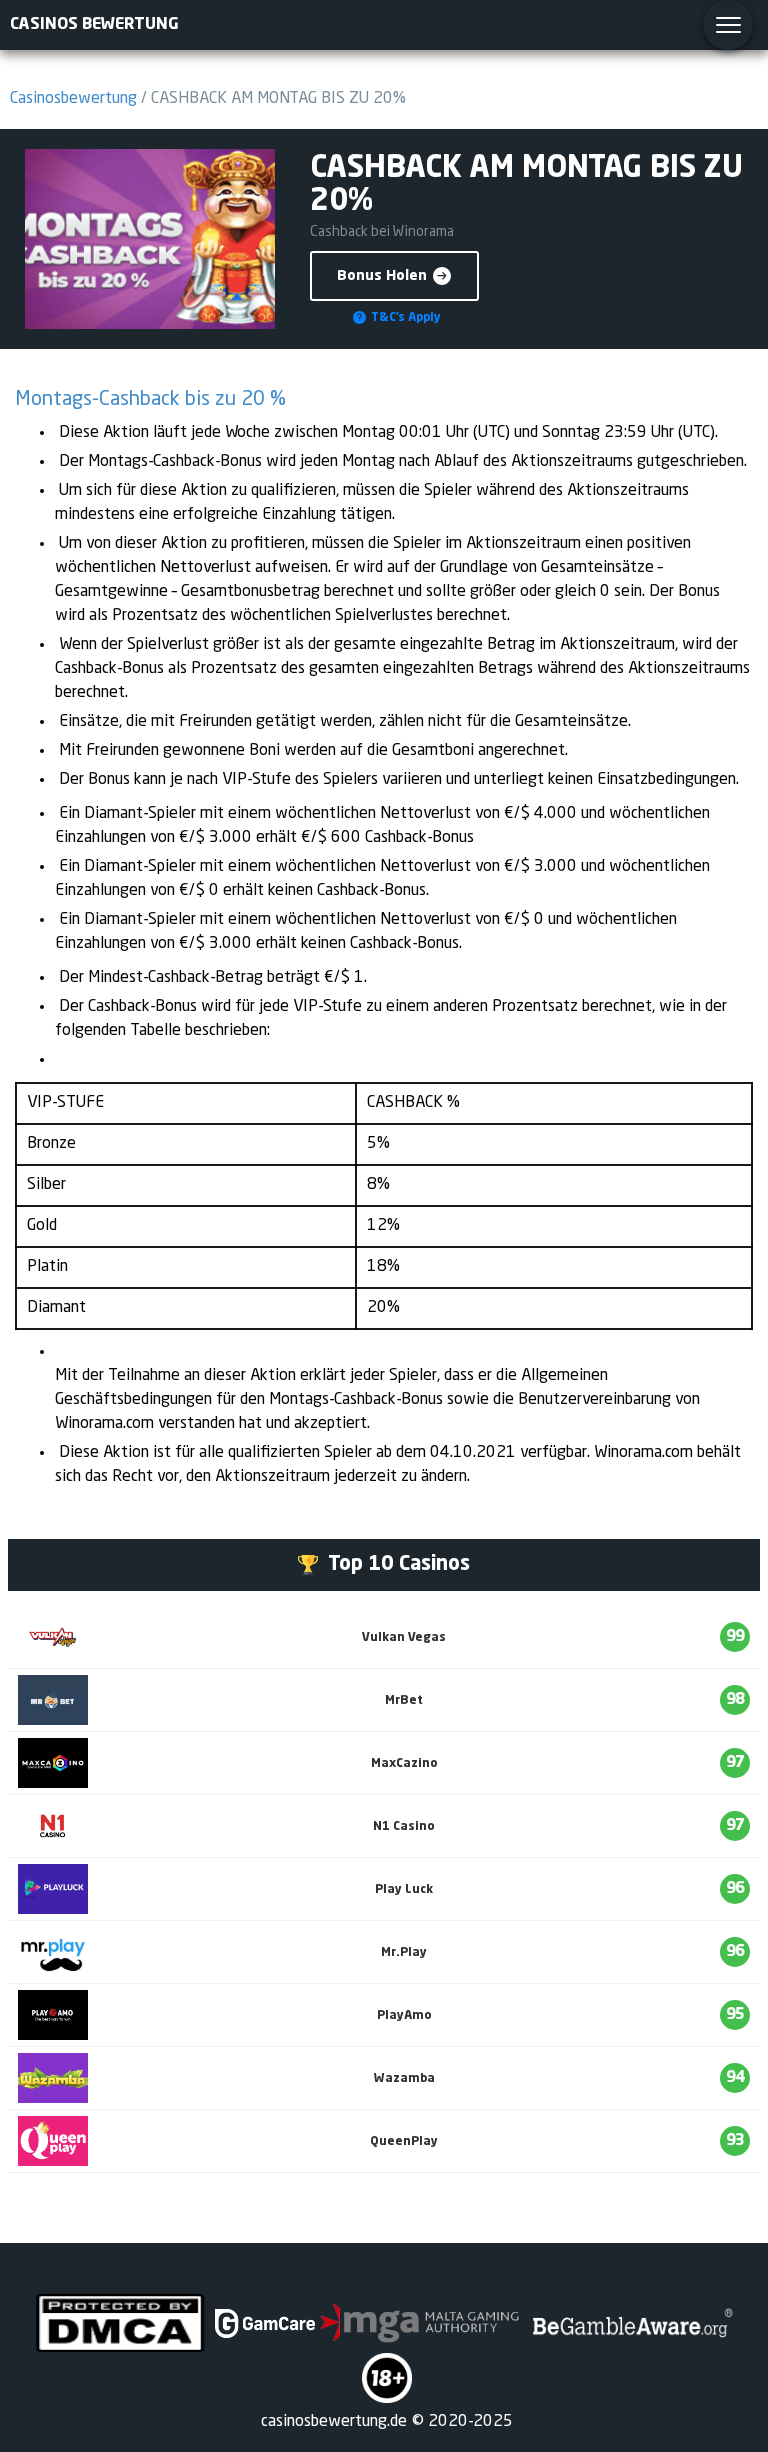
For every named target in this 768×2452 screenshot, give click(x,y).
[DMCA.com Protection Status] (120, 2323)
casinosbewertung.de (334, 2422)
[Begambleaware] (630, 2323)
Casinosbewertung (73, 99)
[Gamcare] (265, 2323)
